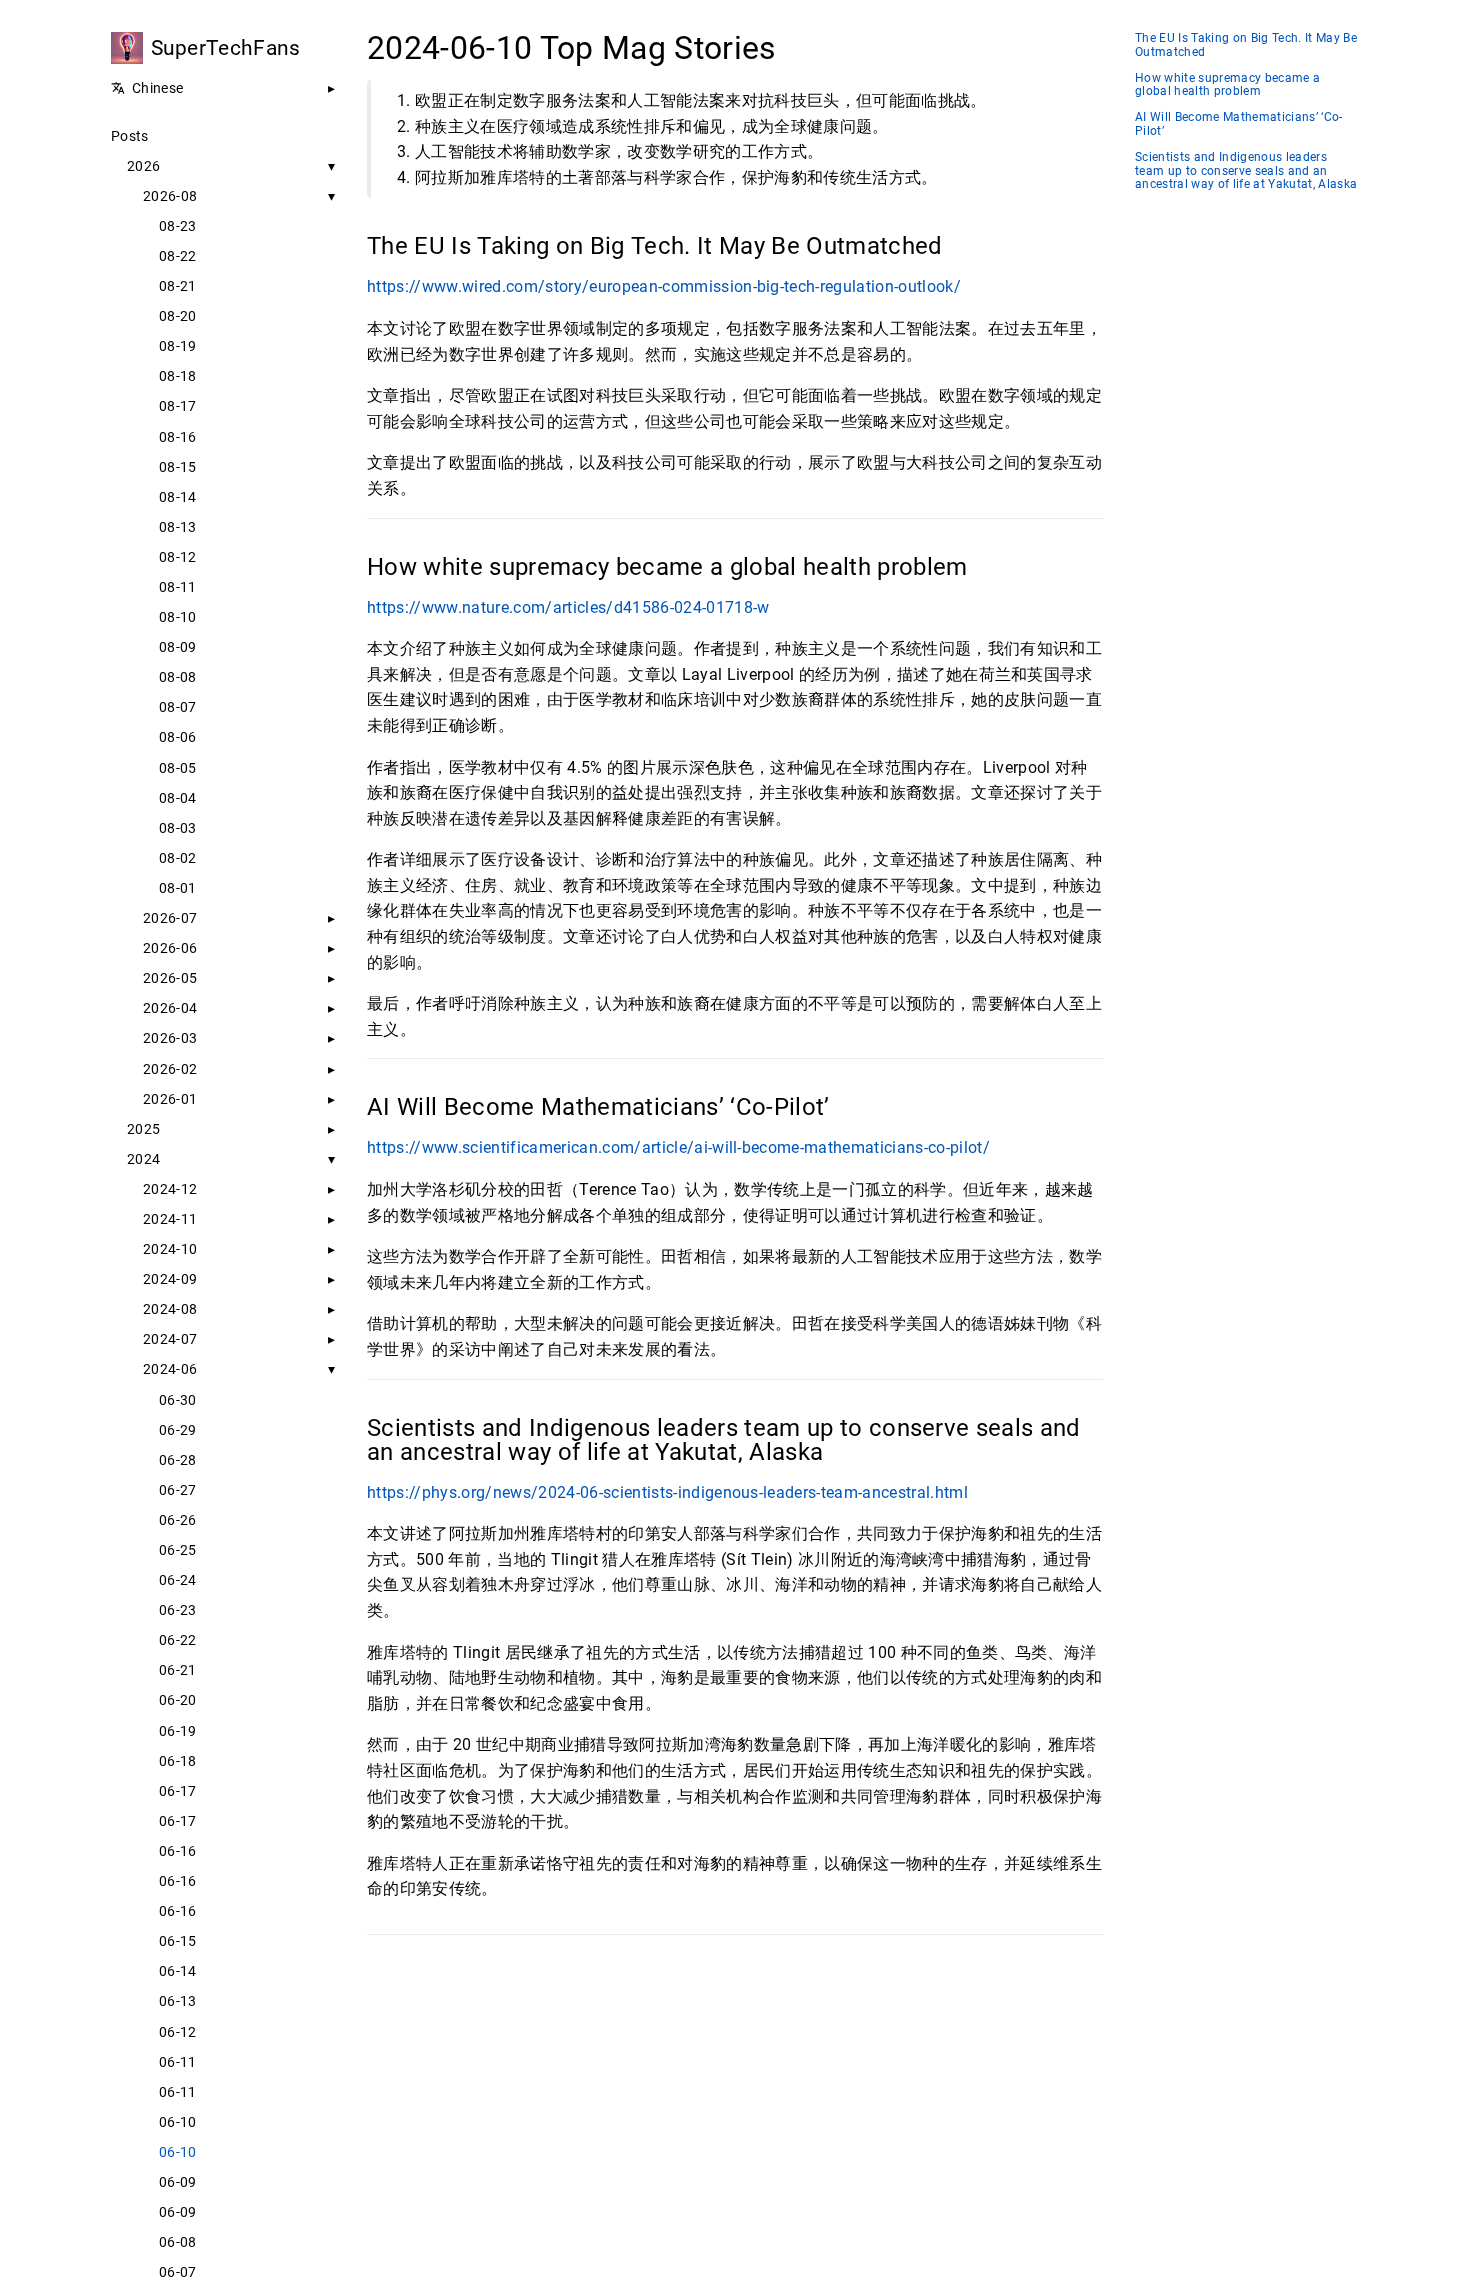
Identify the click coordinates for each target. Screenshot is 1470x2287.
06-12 (178, 2032)
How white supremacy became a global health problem (1227, 85)
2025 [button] (143, 1129)
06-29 (178, 1430)
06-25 (178, 1550)
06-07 (178, 2272)
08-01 (178, 888)
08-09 (178, 647)
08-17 (178, 406)
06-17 (178, 1791)
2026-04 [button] (170, 1008)
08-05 (178, 768)
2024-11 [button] (170, 1219)
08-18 (178, 376)
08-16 (178, 437)
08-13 (178, 527)
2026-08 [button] (170, 196)
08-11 (178, 587)
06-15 (178, 1941)
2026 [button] (143, 166)
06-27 (178, 1490)
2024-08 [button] (170, 1309)
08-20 (178, 316)
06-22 (178, 1640)
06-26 (178, 1520)
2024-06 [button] (170, 1369)
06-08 (178, 2242)
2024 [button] (143, 1159)
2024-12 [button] (170, 1189)
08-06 (178, 737)
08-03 (178, 828)
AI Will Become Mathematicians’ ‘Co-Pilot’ (1239, 124)
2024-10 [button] (170, 1249)
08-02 (178, 858)
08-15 (178, 467)
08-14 (178, 497)
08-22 (178, 256)
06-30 (178, 1400)
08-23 (178, 226)
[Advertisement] (735, 2099)
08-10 (178, 617)
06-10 (178, 2122)
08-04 (178, 798)
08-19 (178, 346)
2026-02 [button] (170, 1069)
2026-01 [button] (170, 1099)
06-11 (178, 2062)
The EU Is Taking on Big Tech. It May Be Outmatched (1246, 45)
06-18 (178, 1761)
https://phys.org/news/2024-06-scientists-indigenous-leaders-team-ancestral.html (667, 1492)
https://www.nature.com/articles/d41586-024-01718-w (568, 607)
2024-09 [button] (170, 1279)
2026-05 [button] (170, 978)
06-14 (178, 1971)
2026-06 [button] (170, 948)
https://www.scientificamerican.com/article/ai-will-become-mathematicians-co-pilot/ (678, 1147)
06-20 (178, 1700)
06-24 (178, 1580)
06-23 (178, 1610)
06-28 (178, 1460)
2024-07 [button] (170, 1339)
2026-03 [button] (170, 1038)
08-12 (178, 557)
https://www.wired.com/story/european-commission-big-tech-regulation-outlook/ (664, 286)
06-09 (178, 2182)
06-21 (178, 1670)
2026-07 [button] (170, 918)
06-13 (178, 2001)
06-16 (178, 1851)
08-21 (178, 286)
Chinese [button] (157, 88)
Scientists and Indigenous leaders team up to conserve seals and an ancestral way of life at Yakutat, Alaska (1246, 171)
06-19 (178, 1731)
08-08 (178, 677)
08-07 (178, 707)
